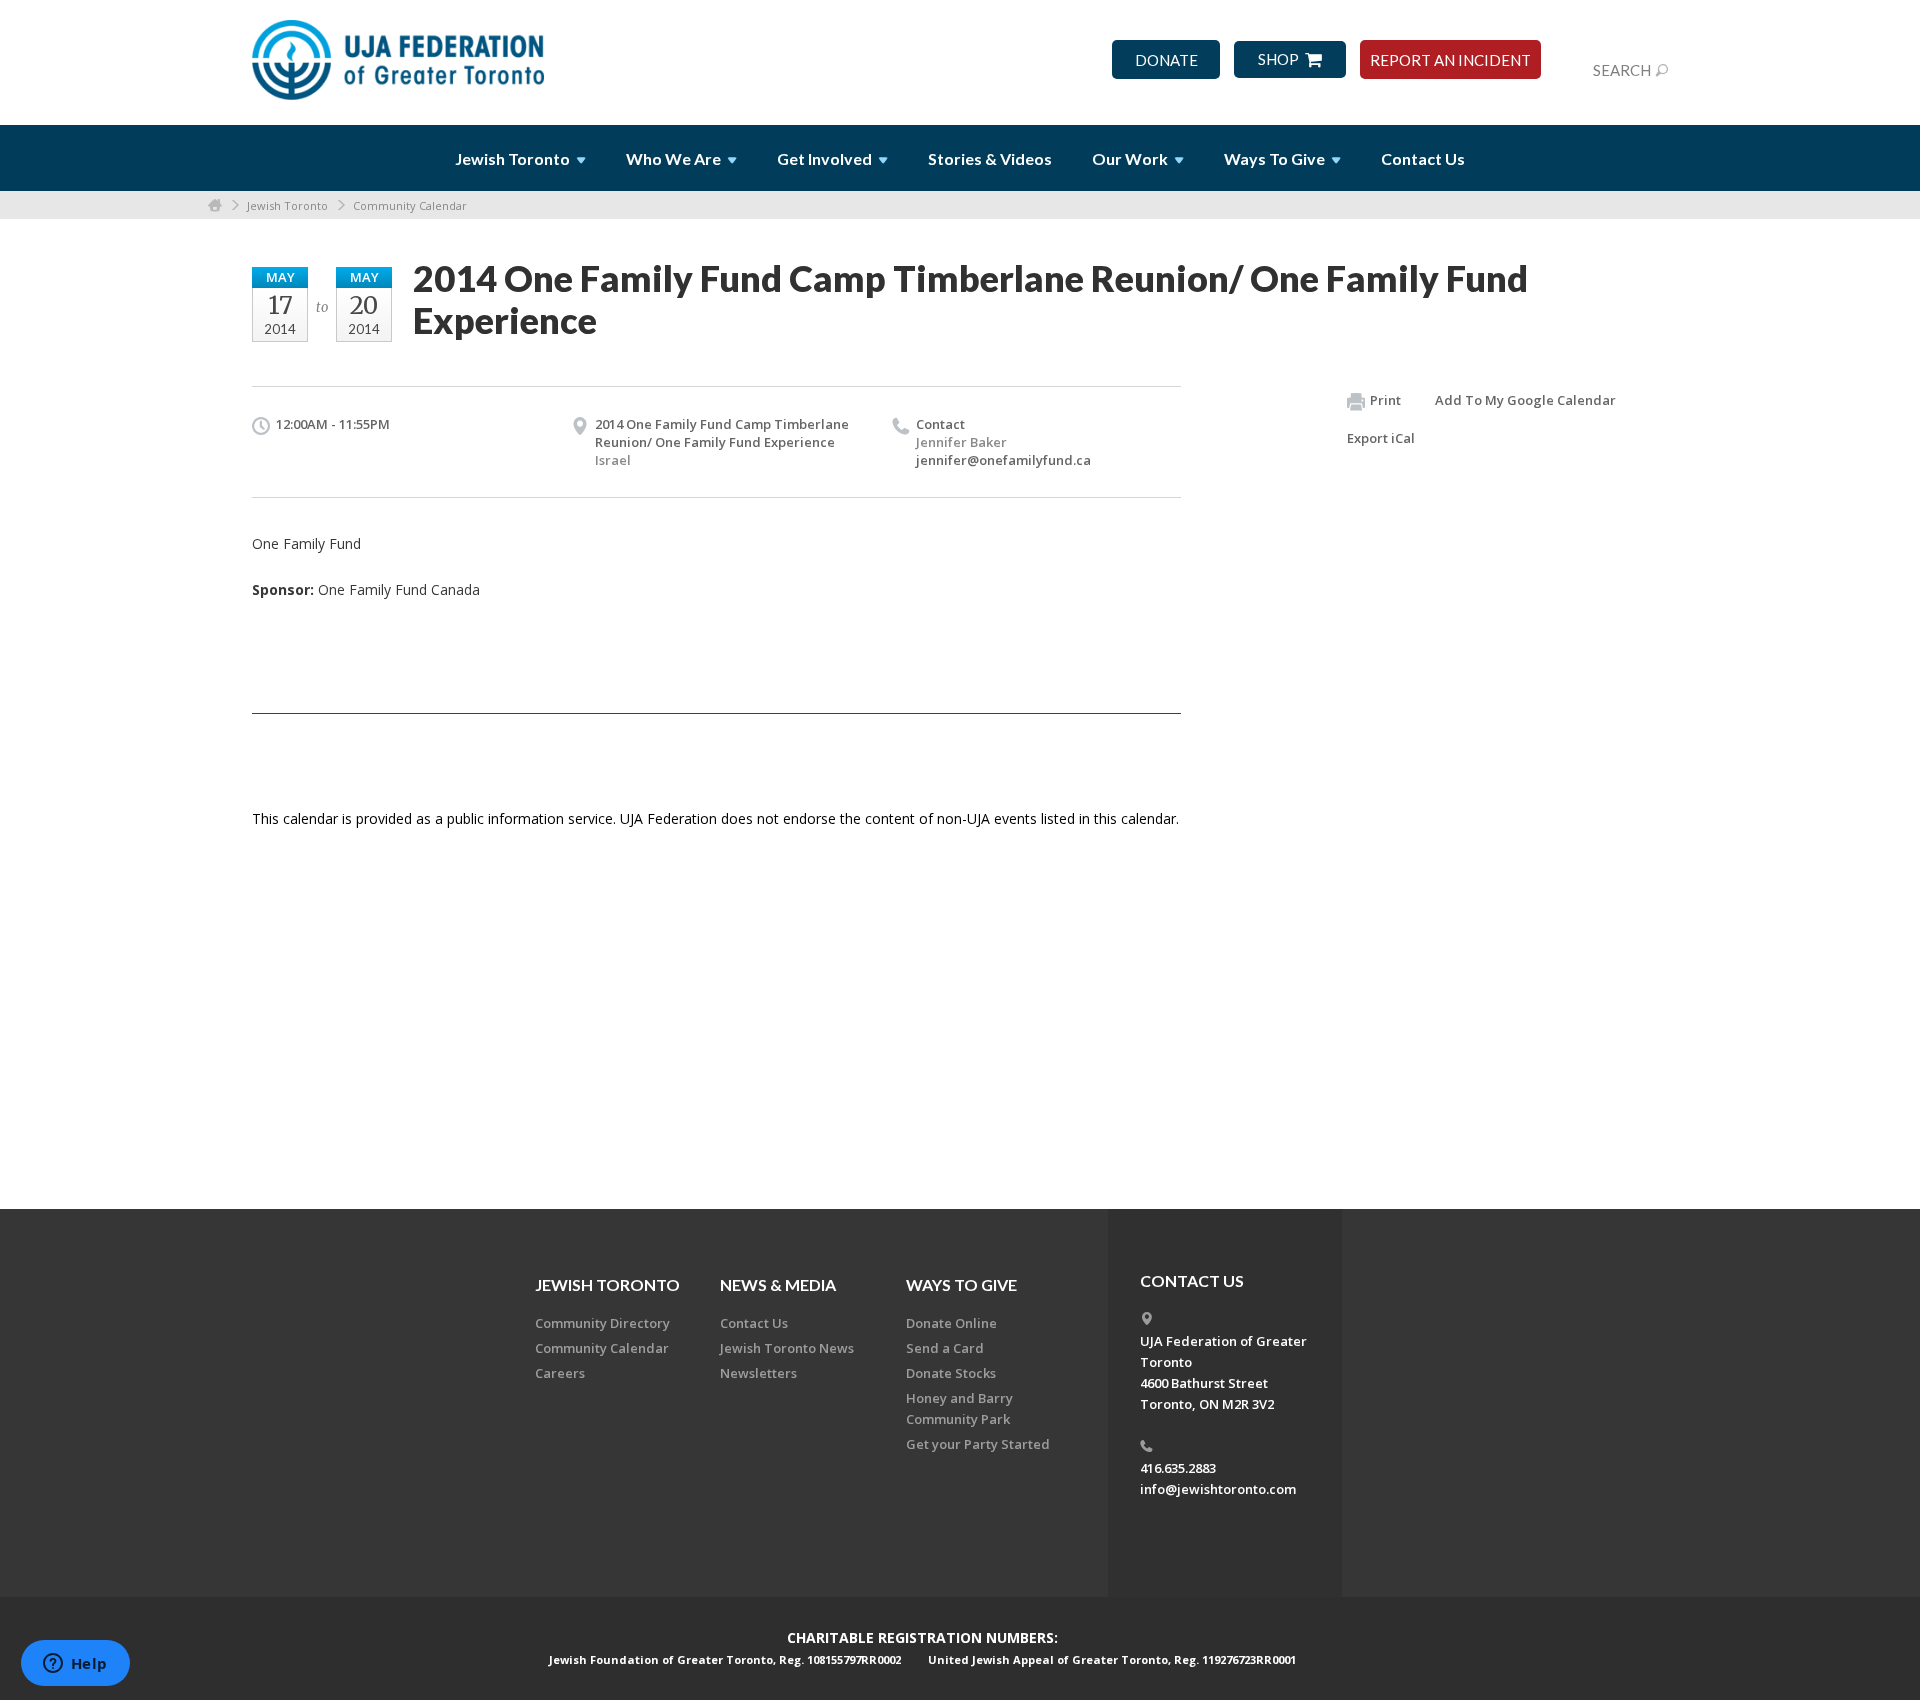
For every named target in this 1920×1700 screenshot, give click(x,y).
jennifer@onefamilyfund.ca (1003, 460)
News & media (778, 1284)
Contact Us (1423, 158)
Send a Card (945, 1348)
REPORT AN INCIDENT (1450, 60)
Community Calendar (410, 205)
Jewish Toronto (287, 205)
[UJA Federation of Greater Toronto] (400, 53)
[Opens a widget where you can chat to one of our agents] (75, 1665)
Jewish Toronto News (787, 1348)
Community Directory (602, 1323)
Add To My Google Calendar (1525, 400)
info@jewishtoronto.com (1218, 1489)
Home (215, 205)
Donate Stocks (951, 1373)
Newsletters (758, 1373)
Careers (560, 1373)
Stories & (990, 158)
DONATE (1166, 60)
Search (1622, 70)
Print (1385, 400)
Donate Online (951, 1323)
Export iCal (1381, 438)
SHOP (1278, 59)
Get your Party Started (978, 1444)
